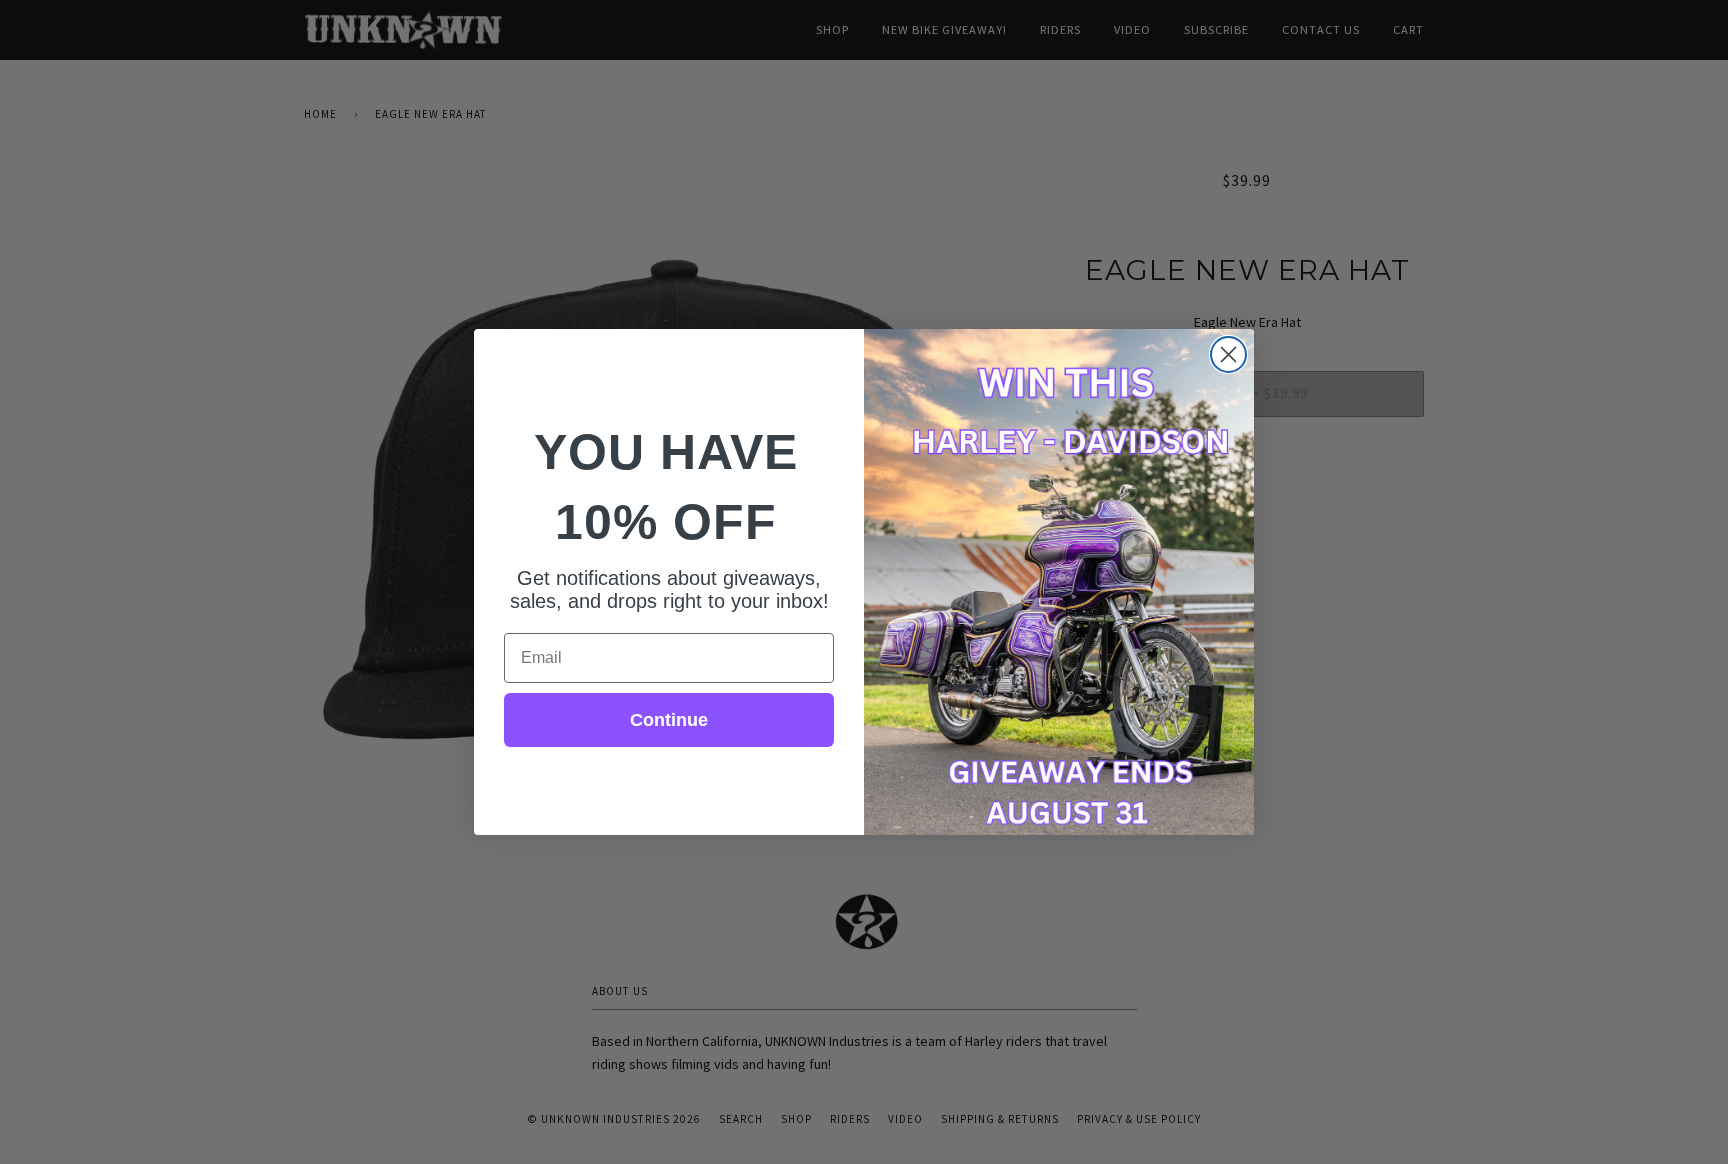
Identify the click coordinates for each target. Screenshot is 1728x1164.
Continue (669, 720)
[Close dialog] (1228, 354)
